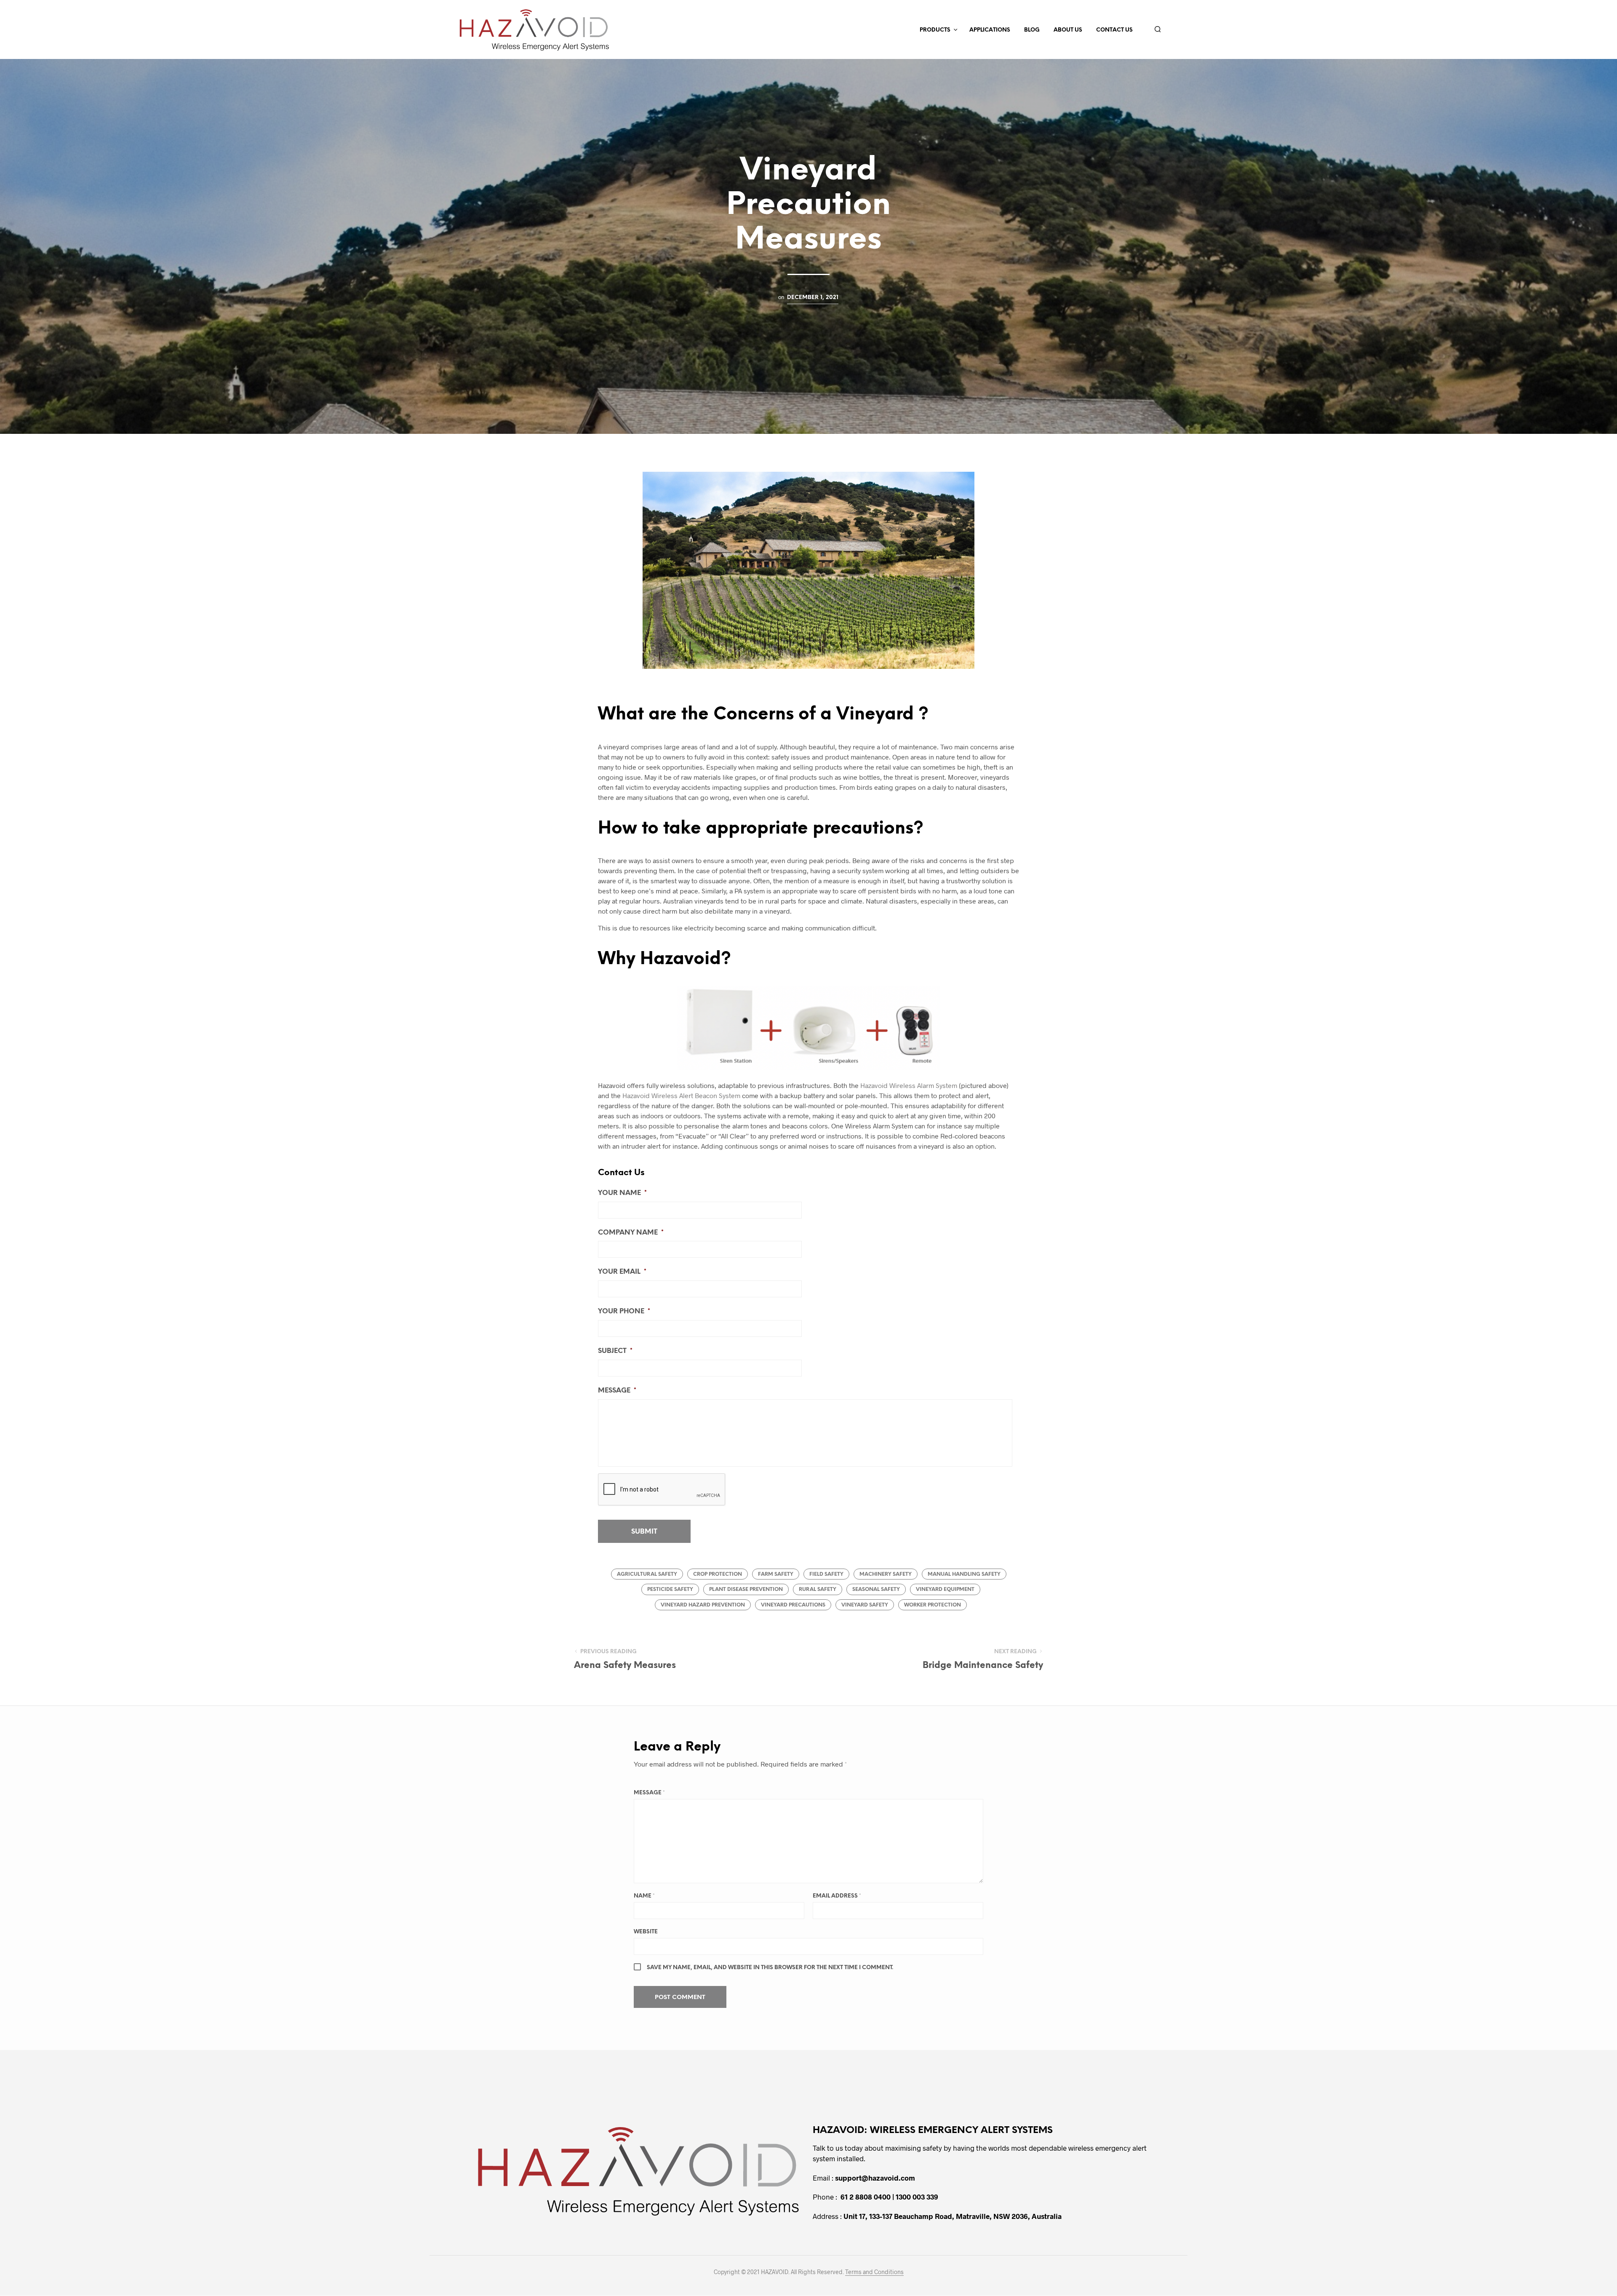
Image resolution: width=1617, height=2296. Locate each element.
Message (617, 1391)
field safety (826, 1574)
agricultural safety (647, 1574)
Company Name (631, 1233)
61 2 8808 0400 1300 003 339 (889, 2197)
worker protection (933, 1605)
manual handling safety (964, 1574)
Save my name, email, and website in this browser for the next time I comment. (770, 1968)
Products (935, 30)
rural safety (818, 1589)
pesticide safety (670, 1589)
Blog (1032, 30)
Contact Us (1114, 30)
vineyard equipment (945, 1589)
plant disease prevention (746, 1589)
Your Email (622, 1272)
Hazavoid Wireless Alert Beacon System (681, 1095)
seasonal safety (876, 1589)
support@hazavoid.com (875, 2178)
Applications (990, 30)
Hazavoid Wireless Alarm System (909, 1085)
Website (646, 1932)
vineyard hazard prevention (703, 1605)
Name (644, 1896)
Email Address (837, 1896)
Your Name (622, 1193)
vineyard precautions (793, 1605)
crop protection (718, 1574)
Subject (615, 1351)
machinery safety (886, 1574)
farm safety (776, 1574)
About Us (1068, 30)
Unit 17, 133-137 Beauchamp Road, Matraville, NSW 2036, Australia (953, 2216)
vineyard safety (865, 1605)
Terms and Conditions (874, 2272)
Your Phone (624, 1311)
